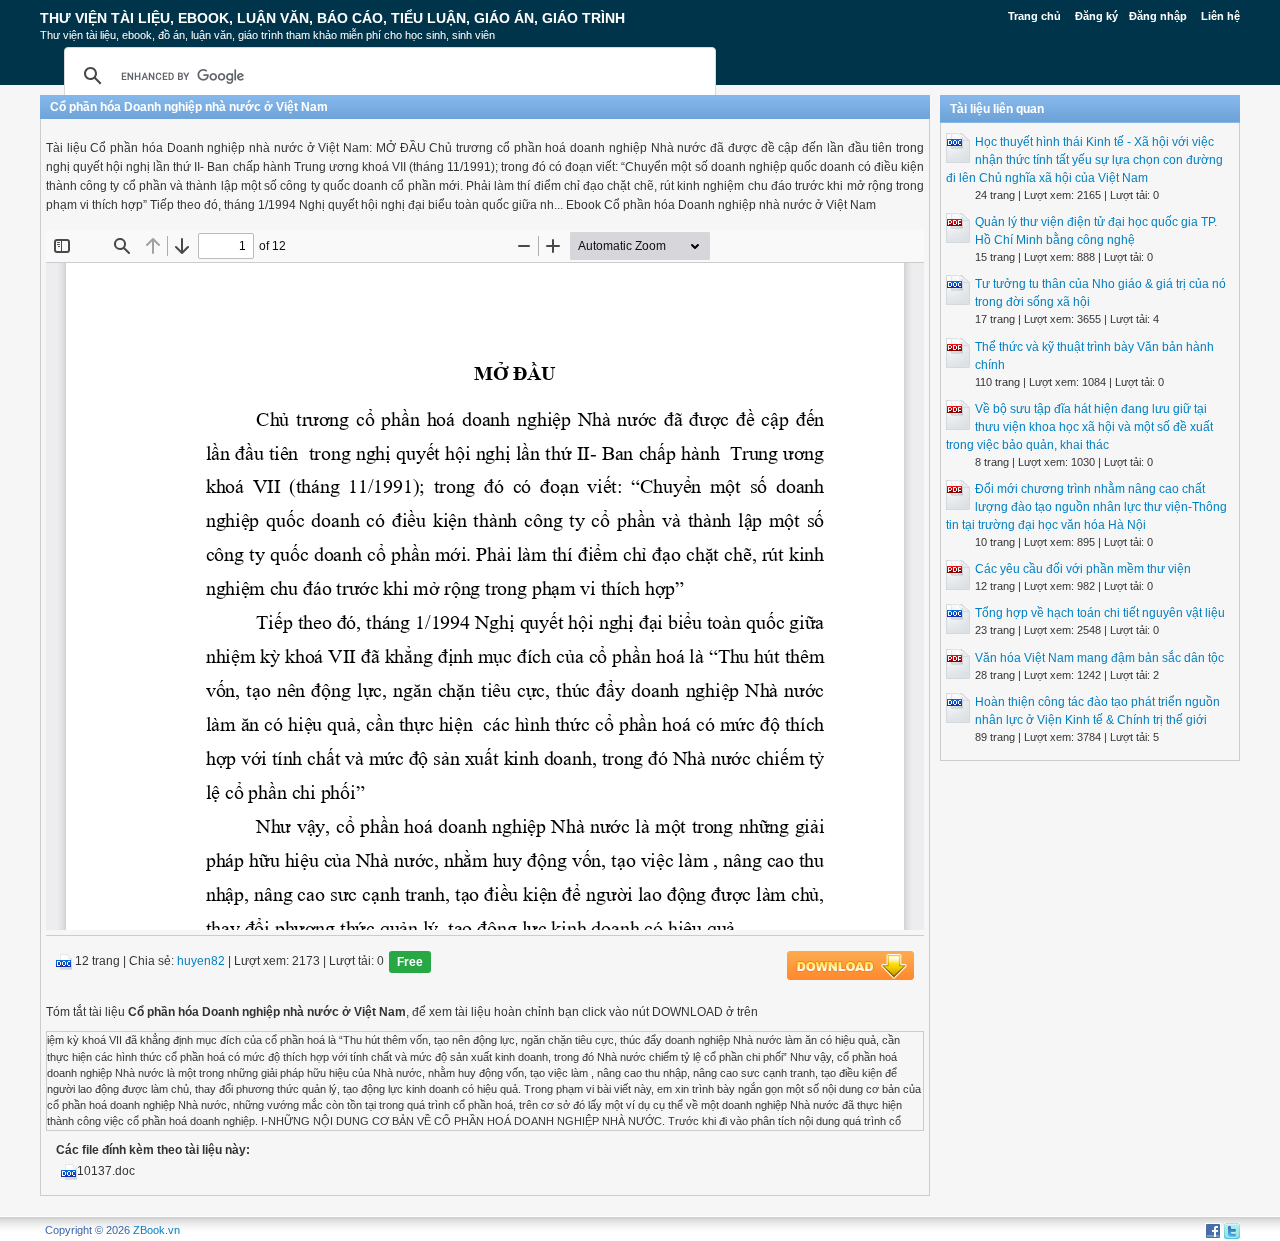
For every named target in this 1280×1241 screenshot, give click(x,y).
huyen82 (201, 962)
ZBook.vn (156, 1230)
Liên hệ (1220, 16)
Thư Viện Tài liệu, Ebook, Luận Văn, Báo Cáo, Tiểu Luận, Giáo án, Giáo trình (332, 18)
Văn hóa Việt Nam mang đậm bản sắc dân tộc (1099, 658)
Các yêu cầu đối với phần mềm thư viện (1083, 569)
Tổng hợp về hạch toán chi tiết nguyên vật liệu (1100, 613)
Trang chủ (1034, 16)
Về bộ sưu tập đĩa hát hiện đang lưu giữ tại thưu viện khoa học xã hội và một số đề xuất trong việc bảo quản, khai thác (1079, 427)
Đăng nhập (1158, 16)
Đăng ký (1096, 16)
